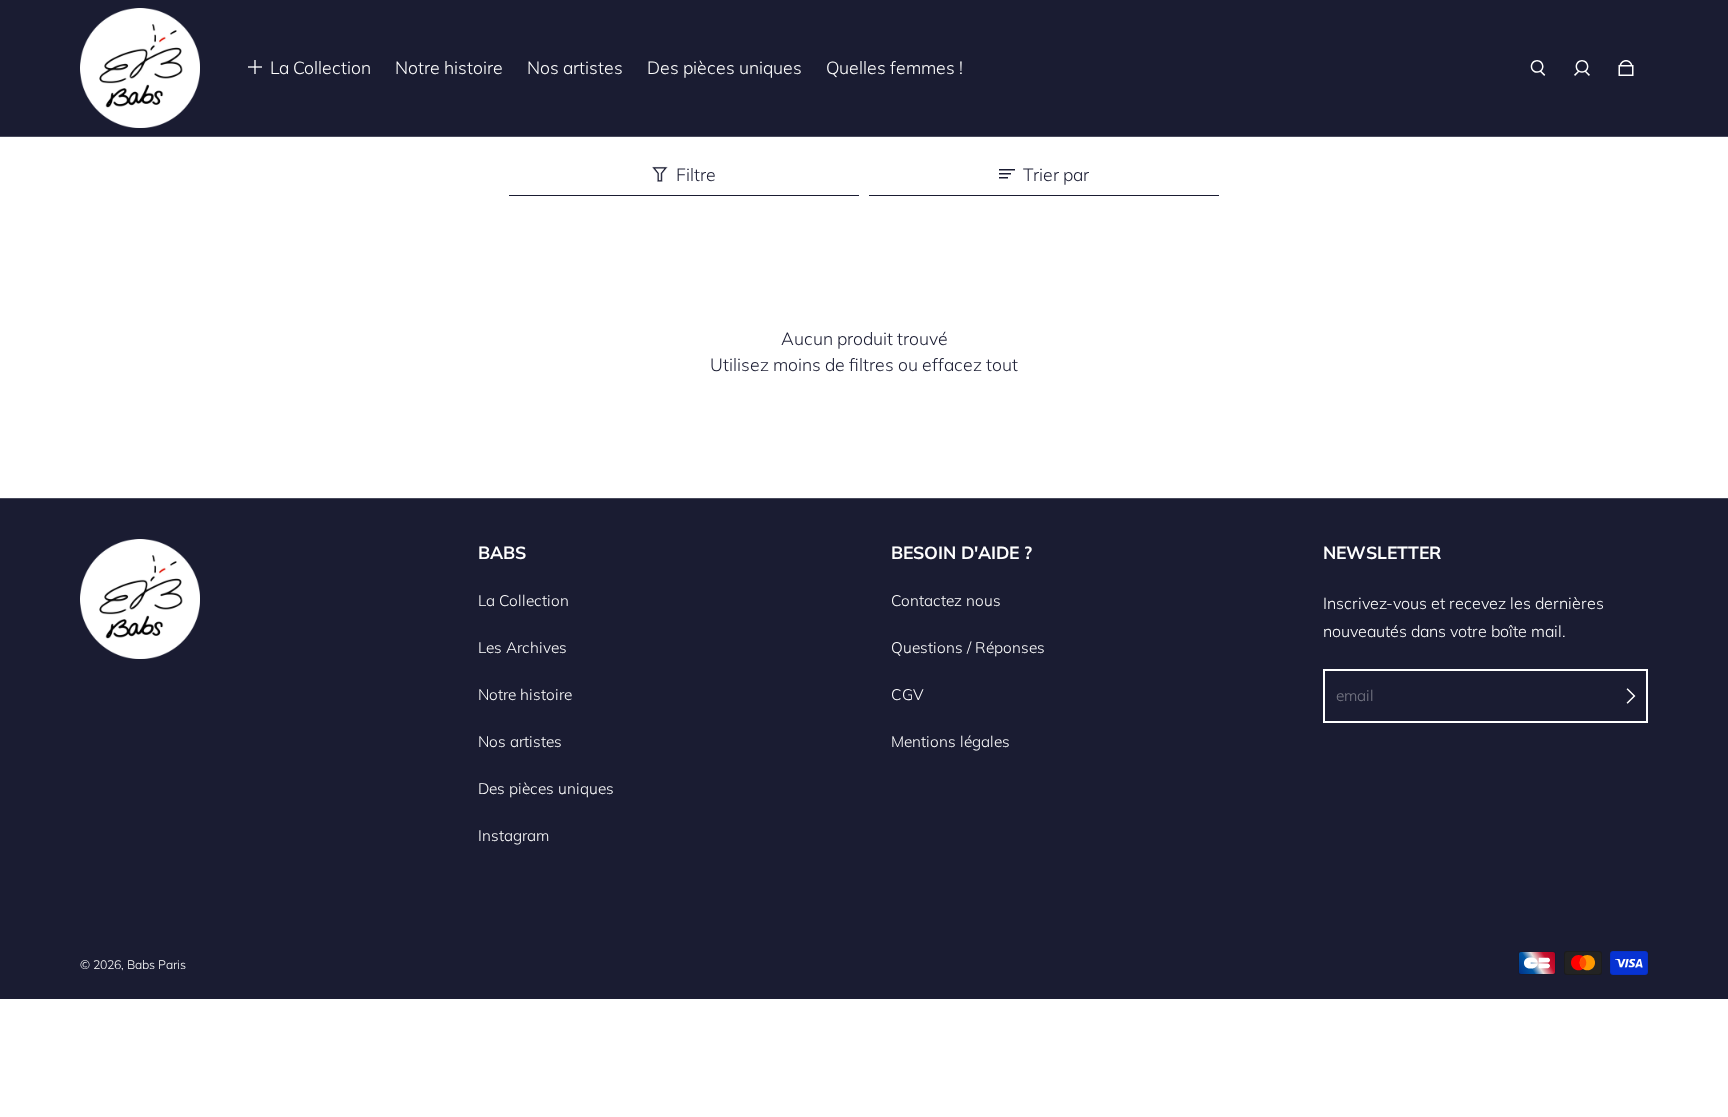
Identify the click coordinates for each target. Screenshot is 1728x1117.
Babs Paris (156, 964)
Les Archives (522, 647)
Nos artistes (520, 741)
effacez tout (970, 364)
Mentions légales (950, 741)
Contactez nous (946, 600)
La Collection (523, 600)
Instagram (513, 835)
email (1355, 695)
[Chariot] (1626, 68)
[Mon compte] (1582, 68)
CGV (907, 694)
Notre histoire (525, 694)
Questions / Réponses (968, 647)
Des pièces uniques (546, 788)
